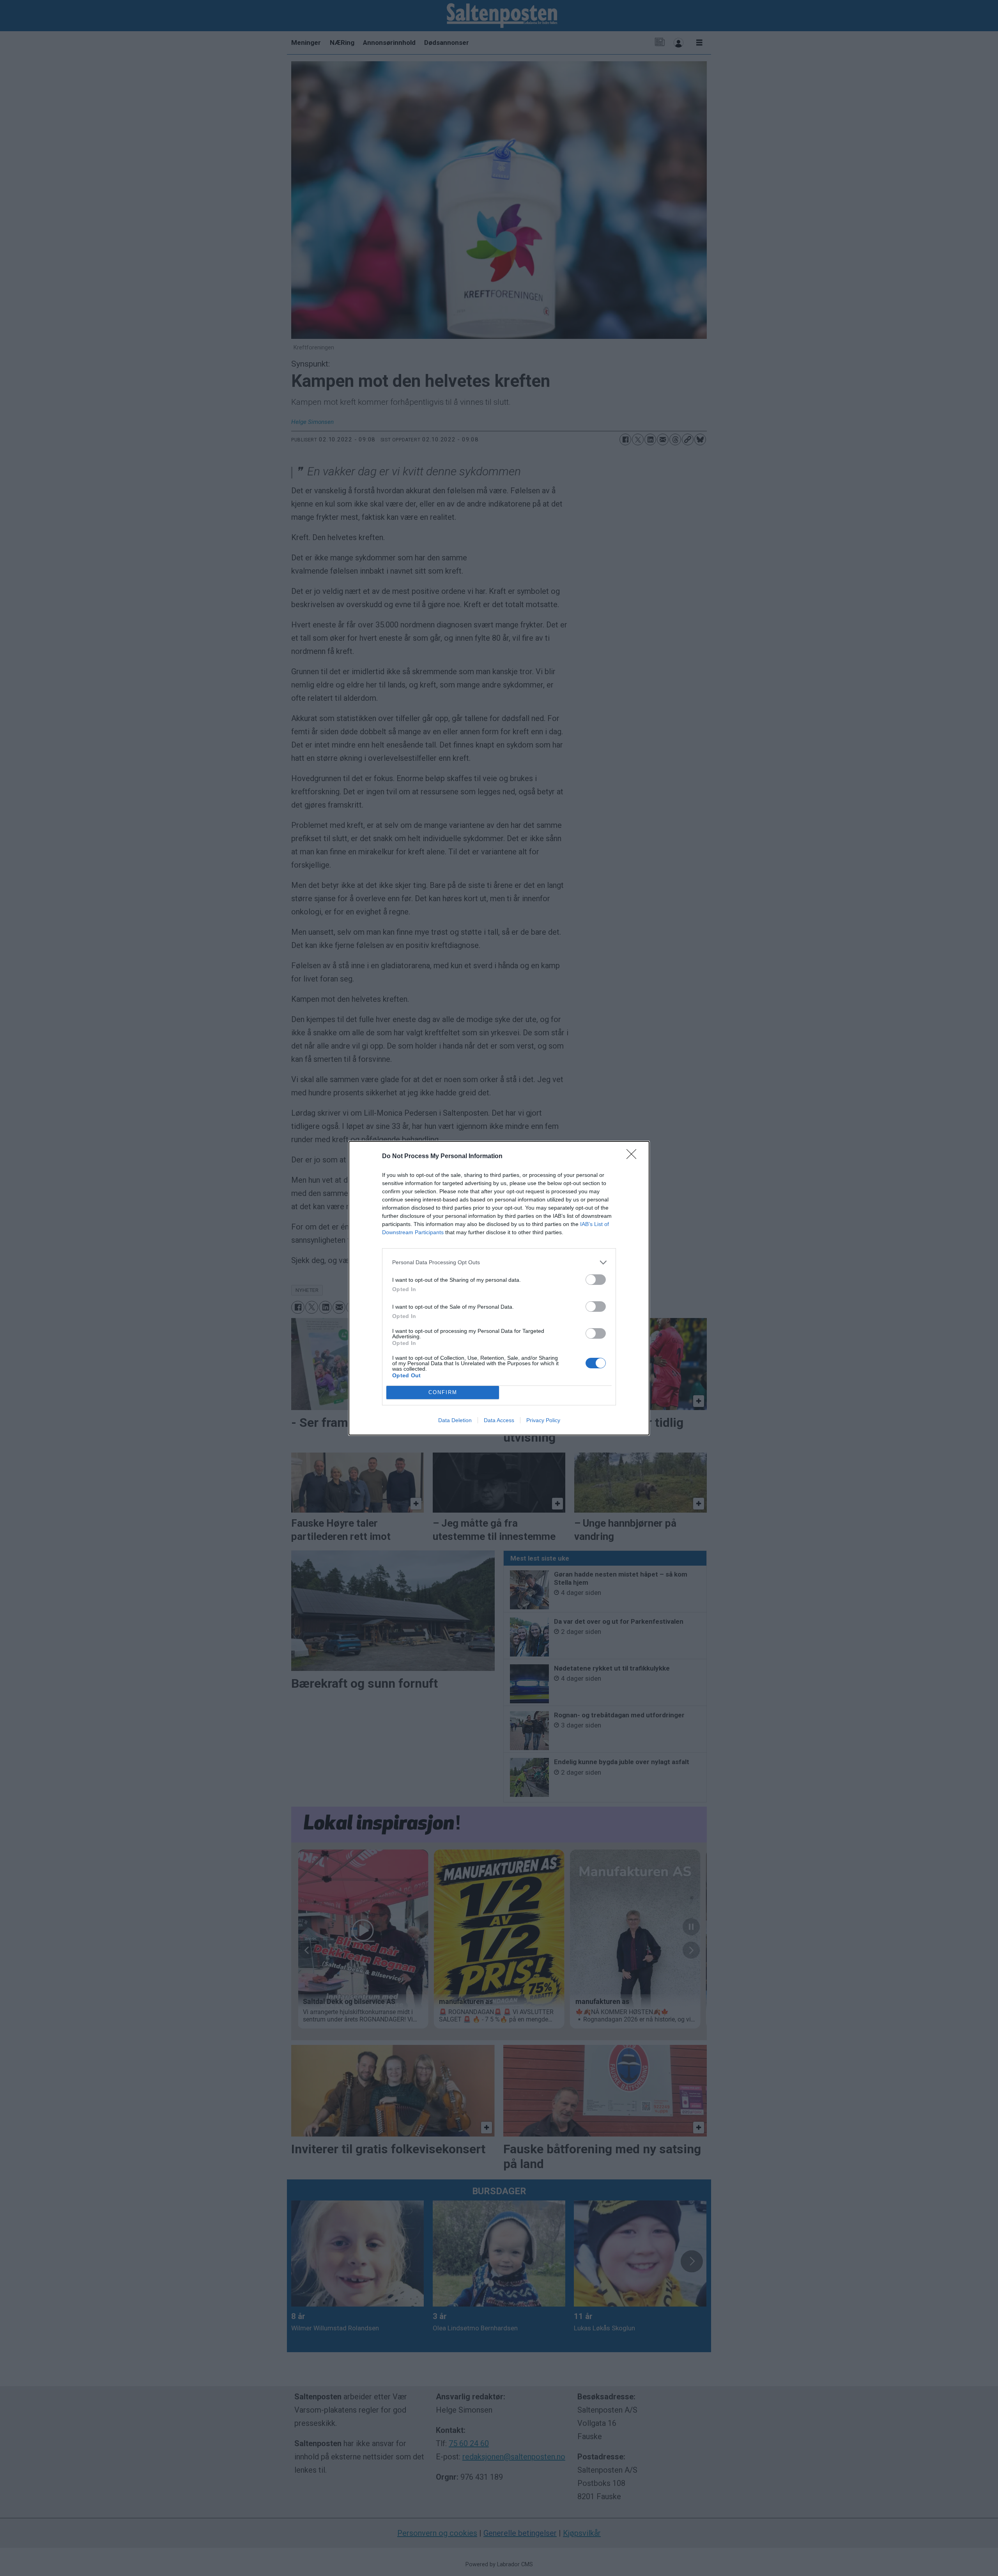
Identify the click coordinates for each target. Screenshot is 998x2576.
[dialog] (499, 1288)
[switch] (596, 1280)
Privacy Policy (543, 1420)
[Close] (634, 1157)
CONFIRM (443, 1392)
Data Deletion (455, 1420)
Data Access (499, 1420)
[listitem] (499, 1262)
